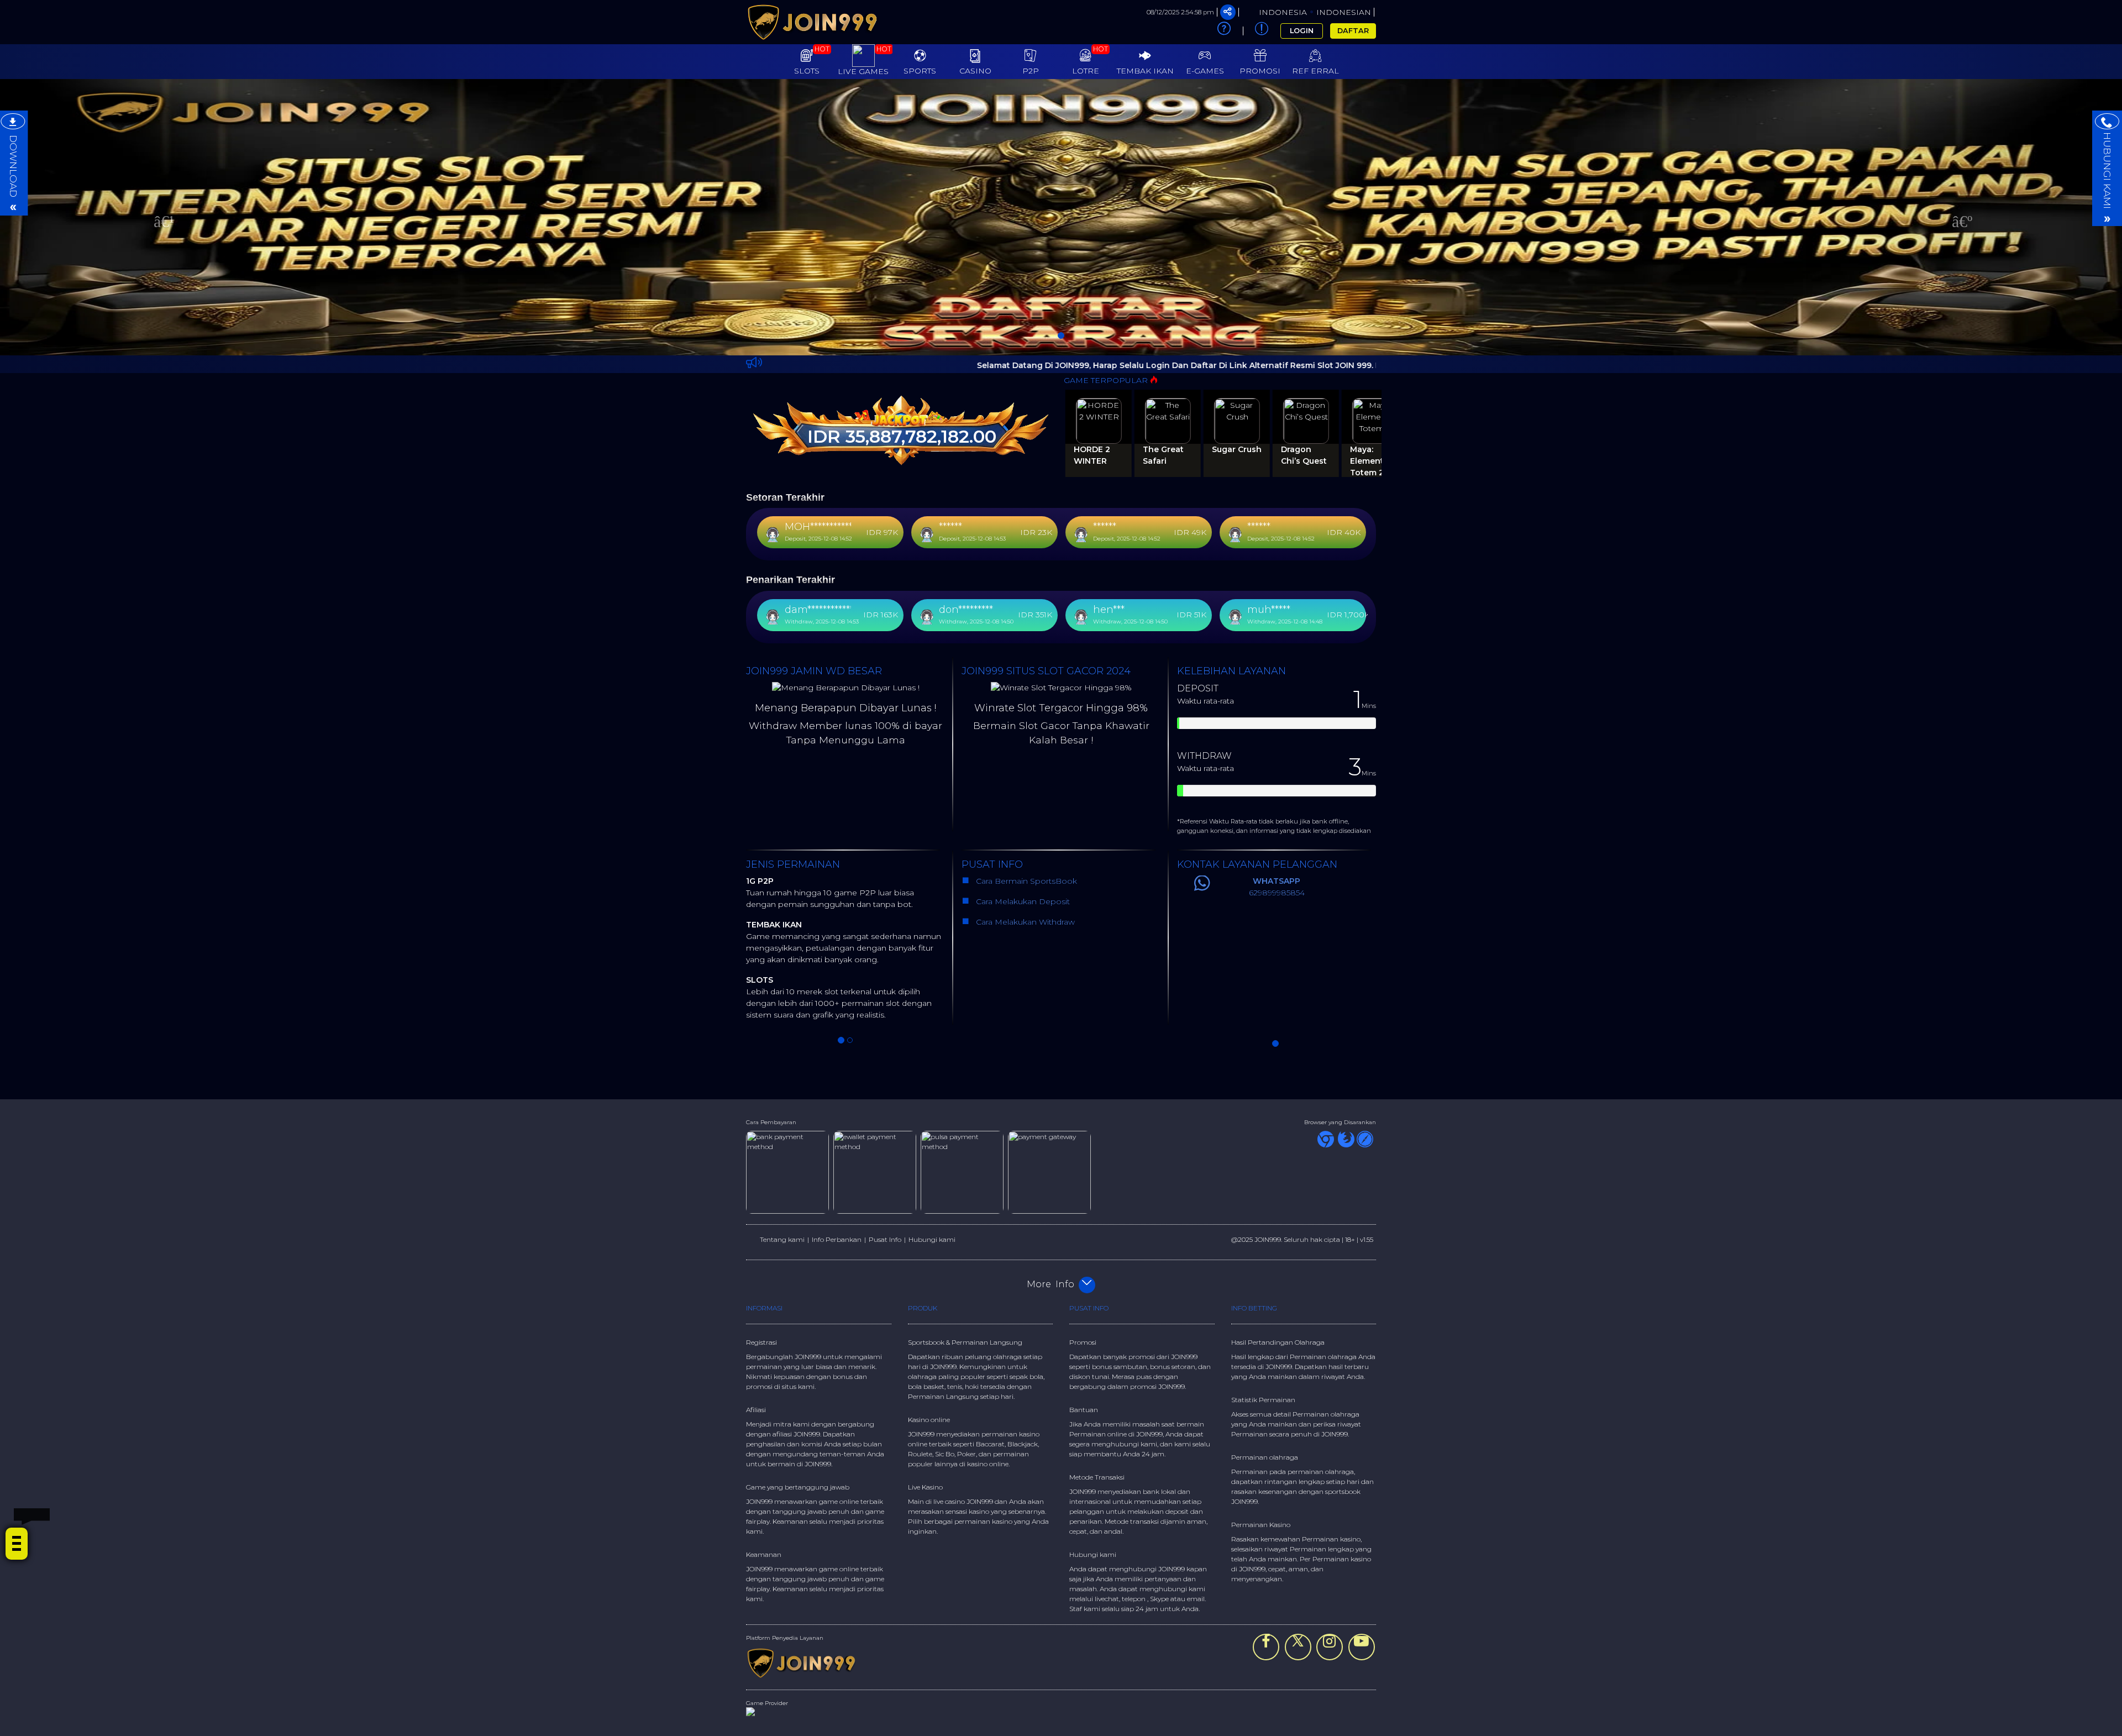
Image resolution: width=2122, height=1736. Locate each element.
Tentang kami (782, 1239)
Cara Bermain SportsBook (1025, 881)
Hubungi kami (932, 1239)
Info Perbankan (837, 1239)
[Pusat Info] (1262, 31)
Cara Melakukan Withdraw (1023, 922)
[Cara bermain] (1224, 31)
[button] (159, 217)
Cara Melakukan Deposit (1022, 901)
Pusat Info (885, 1239)
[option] (1061, 217)
